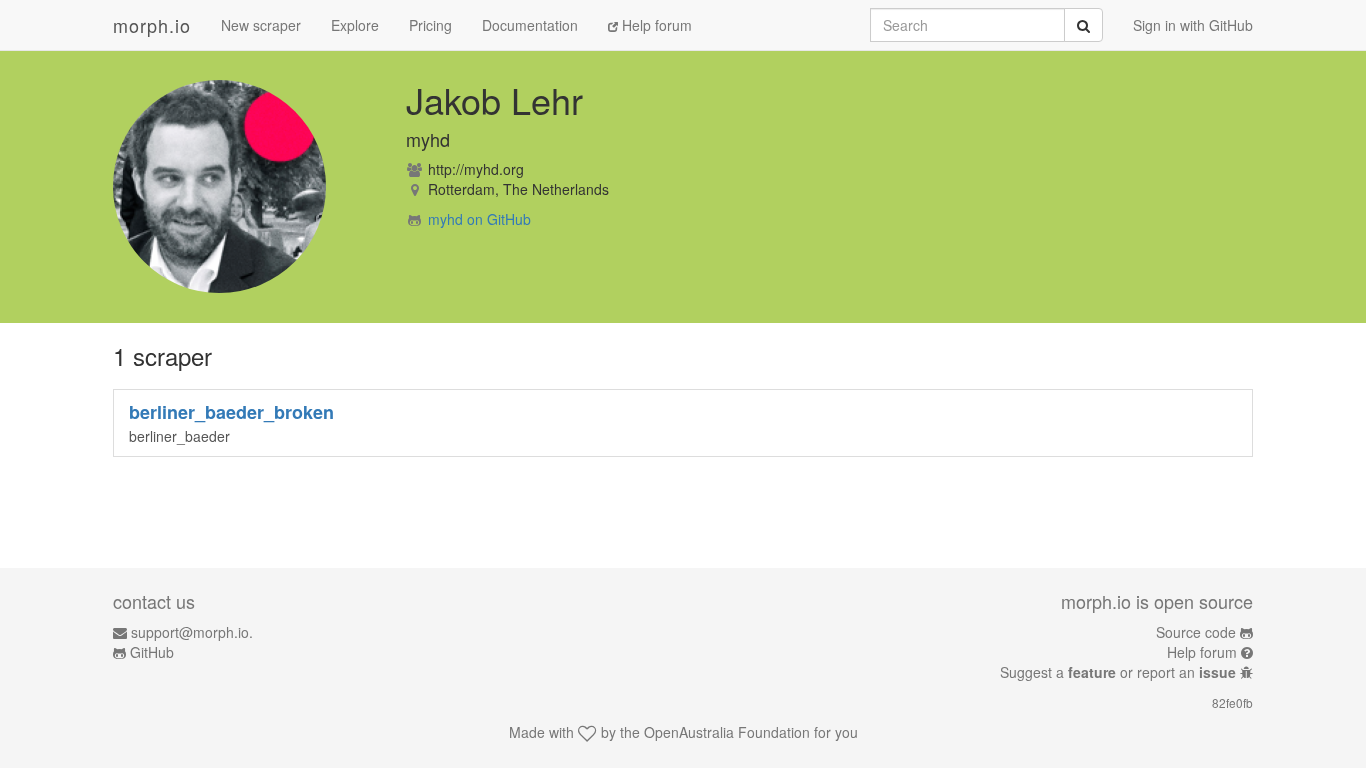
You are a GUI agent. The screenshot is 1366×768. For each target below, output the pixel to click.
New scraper (261, 25)
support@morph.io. (192, 632)
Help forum (655, 25)
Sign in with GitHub (1193, 25)
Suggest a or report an (1118, 672)
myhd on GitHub (479, 219)
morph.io (152, 25)
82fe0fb (1232, 702)
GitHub (152, 652)
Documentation (530, 25)
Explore (355, 25)
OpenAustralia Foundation (727, 732)
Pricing (430, 25)
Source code (1196, 632)
